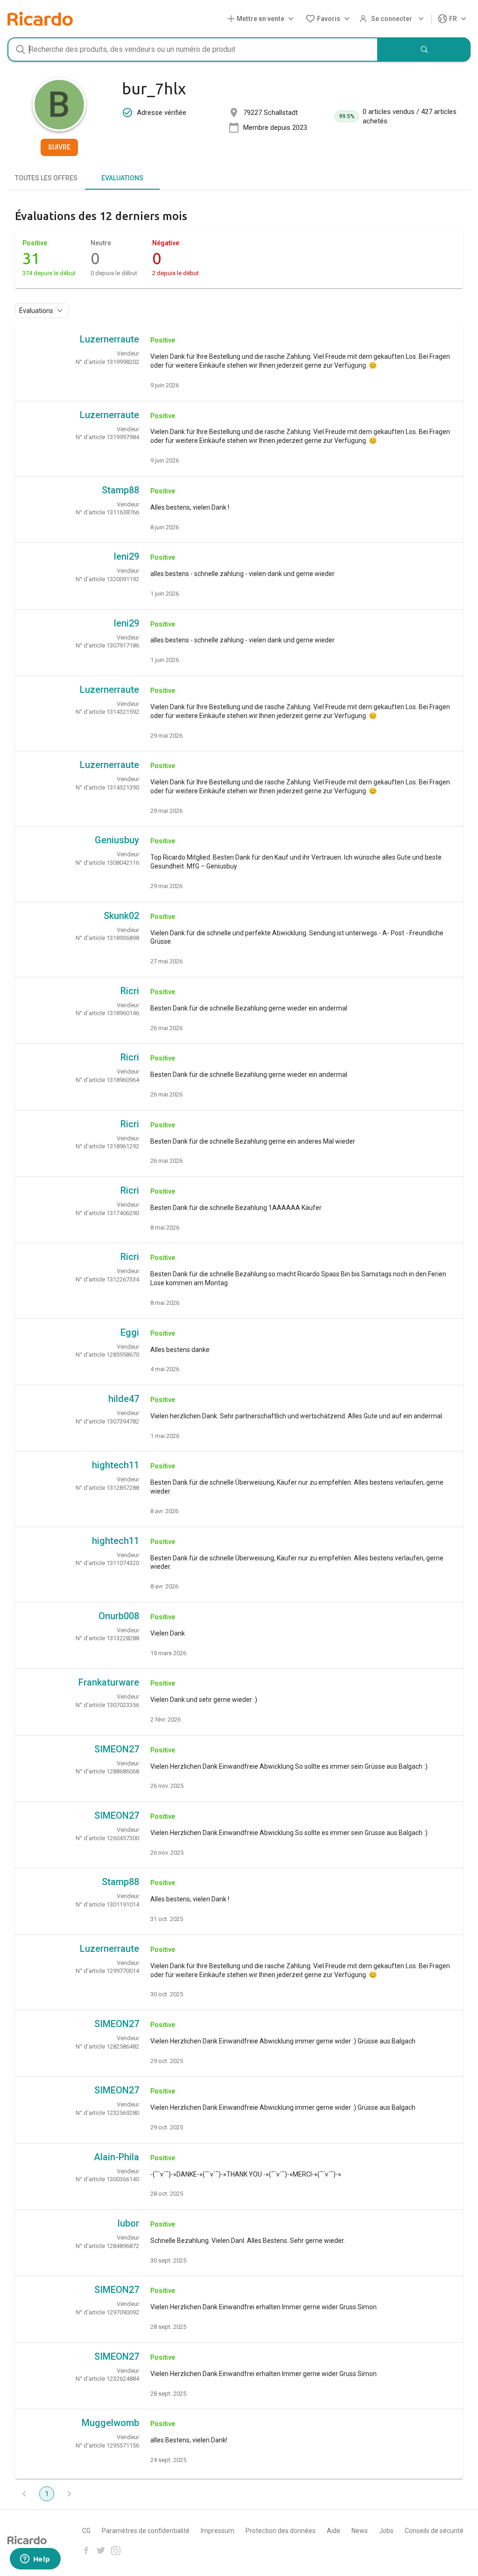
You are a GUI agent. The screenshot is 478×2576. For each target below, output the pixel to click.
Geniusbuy (117, 840)
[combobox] (193, 50)
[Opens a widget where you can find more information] (35, 2560)
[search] (424, 50)
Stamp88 (120, 490)
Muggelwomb (110, 2423)
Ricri (130, 991)
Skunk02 (121, 916)
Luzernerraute (109, 339)
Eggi (130, 1332)
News (360, 2531)
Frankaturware (109, 1682)
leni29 (127, 556)
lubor (128, 2223)
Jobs (386, 2531)
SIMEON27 (117, 1749)
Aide (334, 2531)
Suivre (59, 147)
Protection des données (281, 2531)
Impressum (218, 2531)
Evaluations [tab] (122, 178)
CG (86, 2531)
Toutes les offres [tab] (46, 178)
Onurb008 (119, 1616)
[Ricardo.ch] (40, 19)
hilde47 (124, 1399)
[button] (262, 19)
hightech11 (116, 1465)
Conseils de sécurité (434, 2531)
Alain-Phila (116, 2157)
